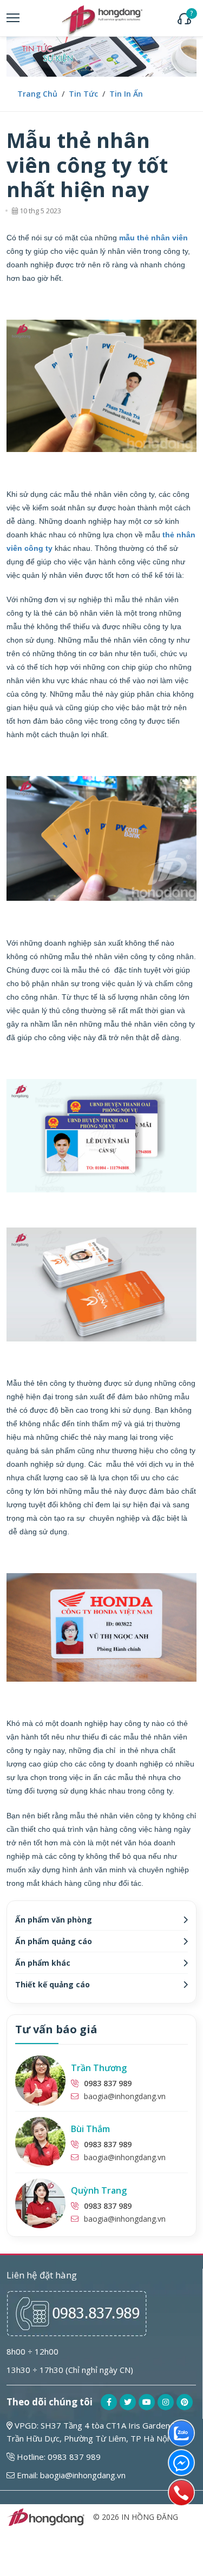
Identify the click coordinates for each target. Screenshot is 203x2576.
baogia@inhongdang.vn (125, 2096)
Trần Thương (99, 2068)
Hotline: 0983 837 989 (58, 2457)
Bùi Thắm (90, 2129)
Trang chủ (37, 94)
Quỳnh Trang (99, 2190)
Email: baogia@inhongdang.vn (70, 2475)
